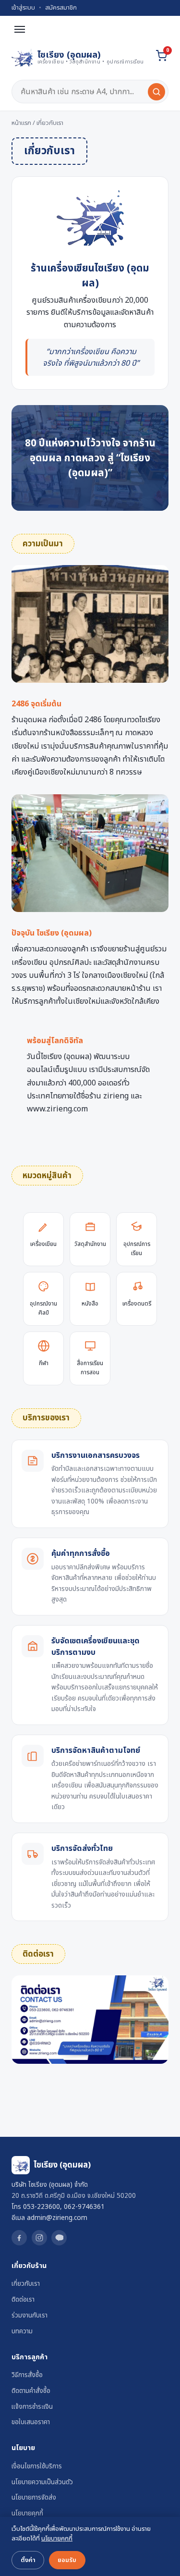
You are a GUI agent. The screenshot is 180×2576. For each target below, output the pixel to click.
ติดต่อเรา (23, 2300)
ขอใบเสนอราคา (31, 2422)
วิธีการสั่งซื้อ (27, 2375)
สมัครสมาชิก (61, 8)
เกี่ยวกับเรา (26, 2284)
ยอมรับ (67, 2560)
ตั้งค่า (28, 2560)
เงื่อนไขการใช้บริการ (37, 2466)
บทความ (22, 2331)
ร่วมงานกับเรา (30, 2316)
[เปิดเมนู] (20, 29)
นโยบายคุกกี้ (27, 2514)
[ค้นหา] (156, 92)
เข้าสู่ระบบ (23, 8)
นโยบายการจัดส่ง (34, 2498)
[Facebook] (19, 2238)
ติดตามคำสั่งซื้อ (31, 2391)
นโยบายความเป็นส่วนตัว (42, 2482)
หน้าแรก (21, 123)
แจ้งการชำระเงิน (32, 2407)
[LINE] (59, 2238)
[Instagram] (39, 2238)
